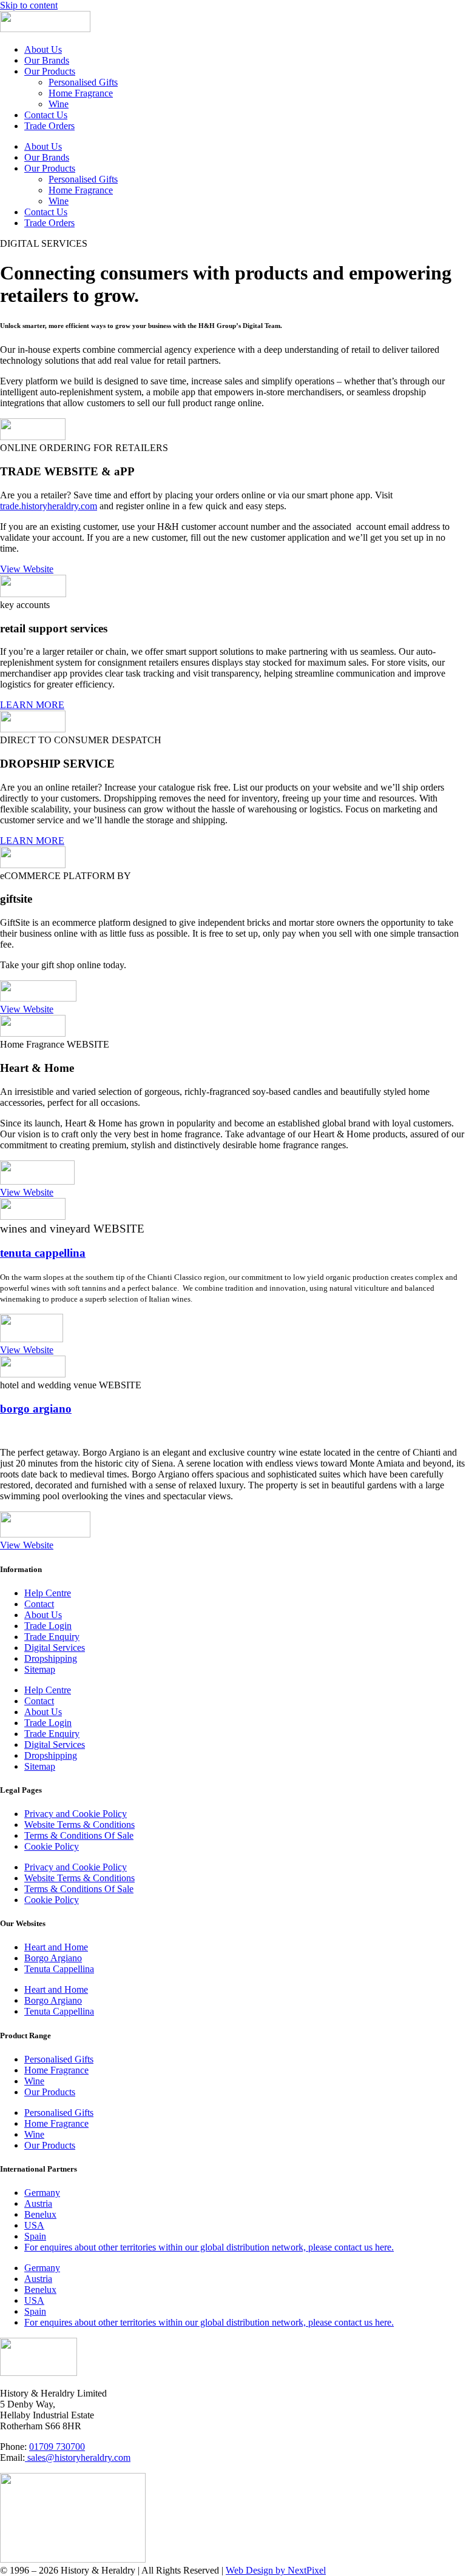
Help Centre (48, 1593)
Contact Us (46, 115)
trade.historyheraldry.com (49, 506)
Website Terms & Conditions (79, 1825)
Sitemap (40, 1669)
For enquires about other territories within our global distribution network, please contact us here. (209, 2247)
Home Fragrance (81, 93)
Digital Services (55, 1648)
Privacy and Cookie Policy (76, 1814)
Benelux (40, 2214)
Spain (35, 2236)
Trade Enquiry (52, 1637)
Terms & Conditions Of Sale (79, 1835)
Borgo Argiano (53, 1958)
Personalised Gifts (83, 82)
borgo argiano (36, 1409)
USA (34, 2225)
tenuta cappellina (43, 1253)
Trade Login (48, 1626)
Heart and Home (56, 1947)
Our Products (50, 71)
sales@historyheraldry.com (78, 2457)
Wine (59, 104)
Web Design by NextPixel (276, 2570)
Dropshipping (51, 1658)
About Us (43, 49)
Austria (38, 2203)
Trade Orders (49, 126)
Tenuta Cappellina (59, 1969)
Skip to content (29, 5)
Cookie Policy (52, 1846)
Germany (42, 2193)
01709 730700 (57, 2447)
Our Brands (47, 60)
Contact (39, 1604)
